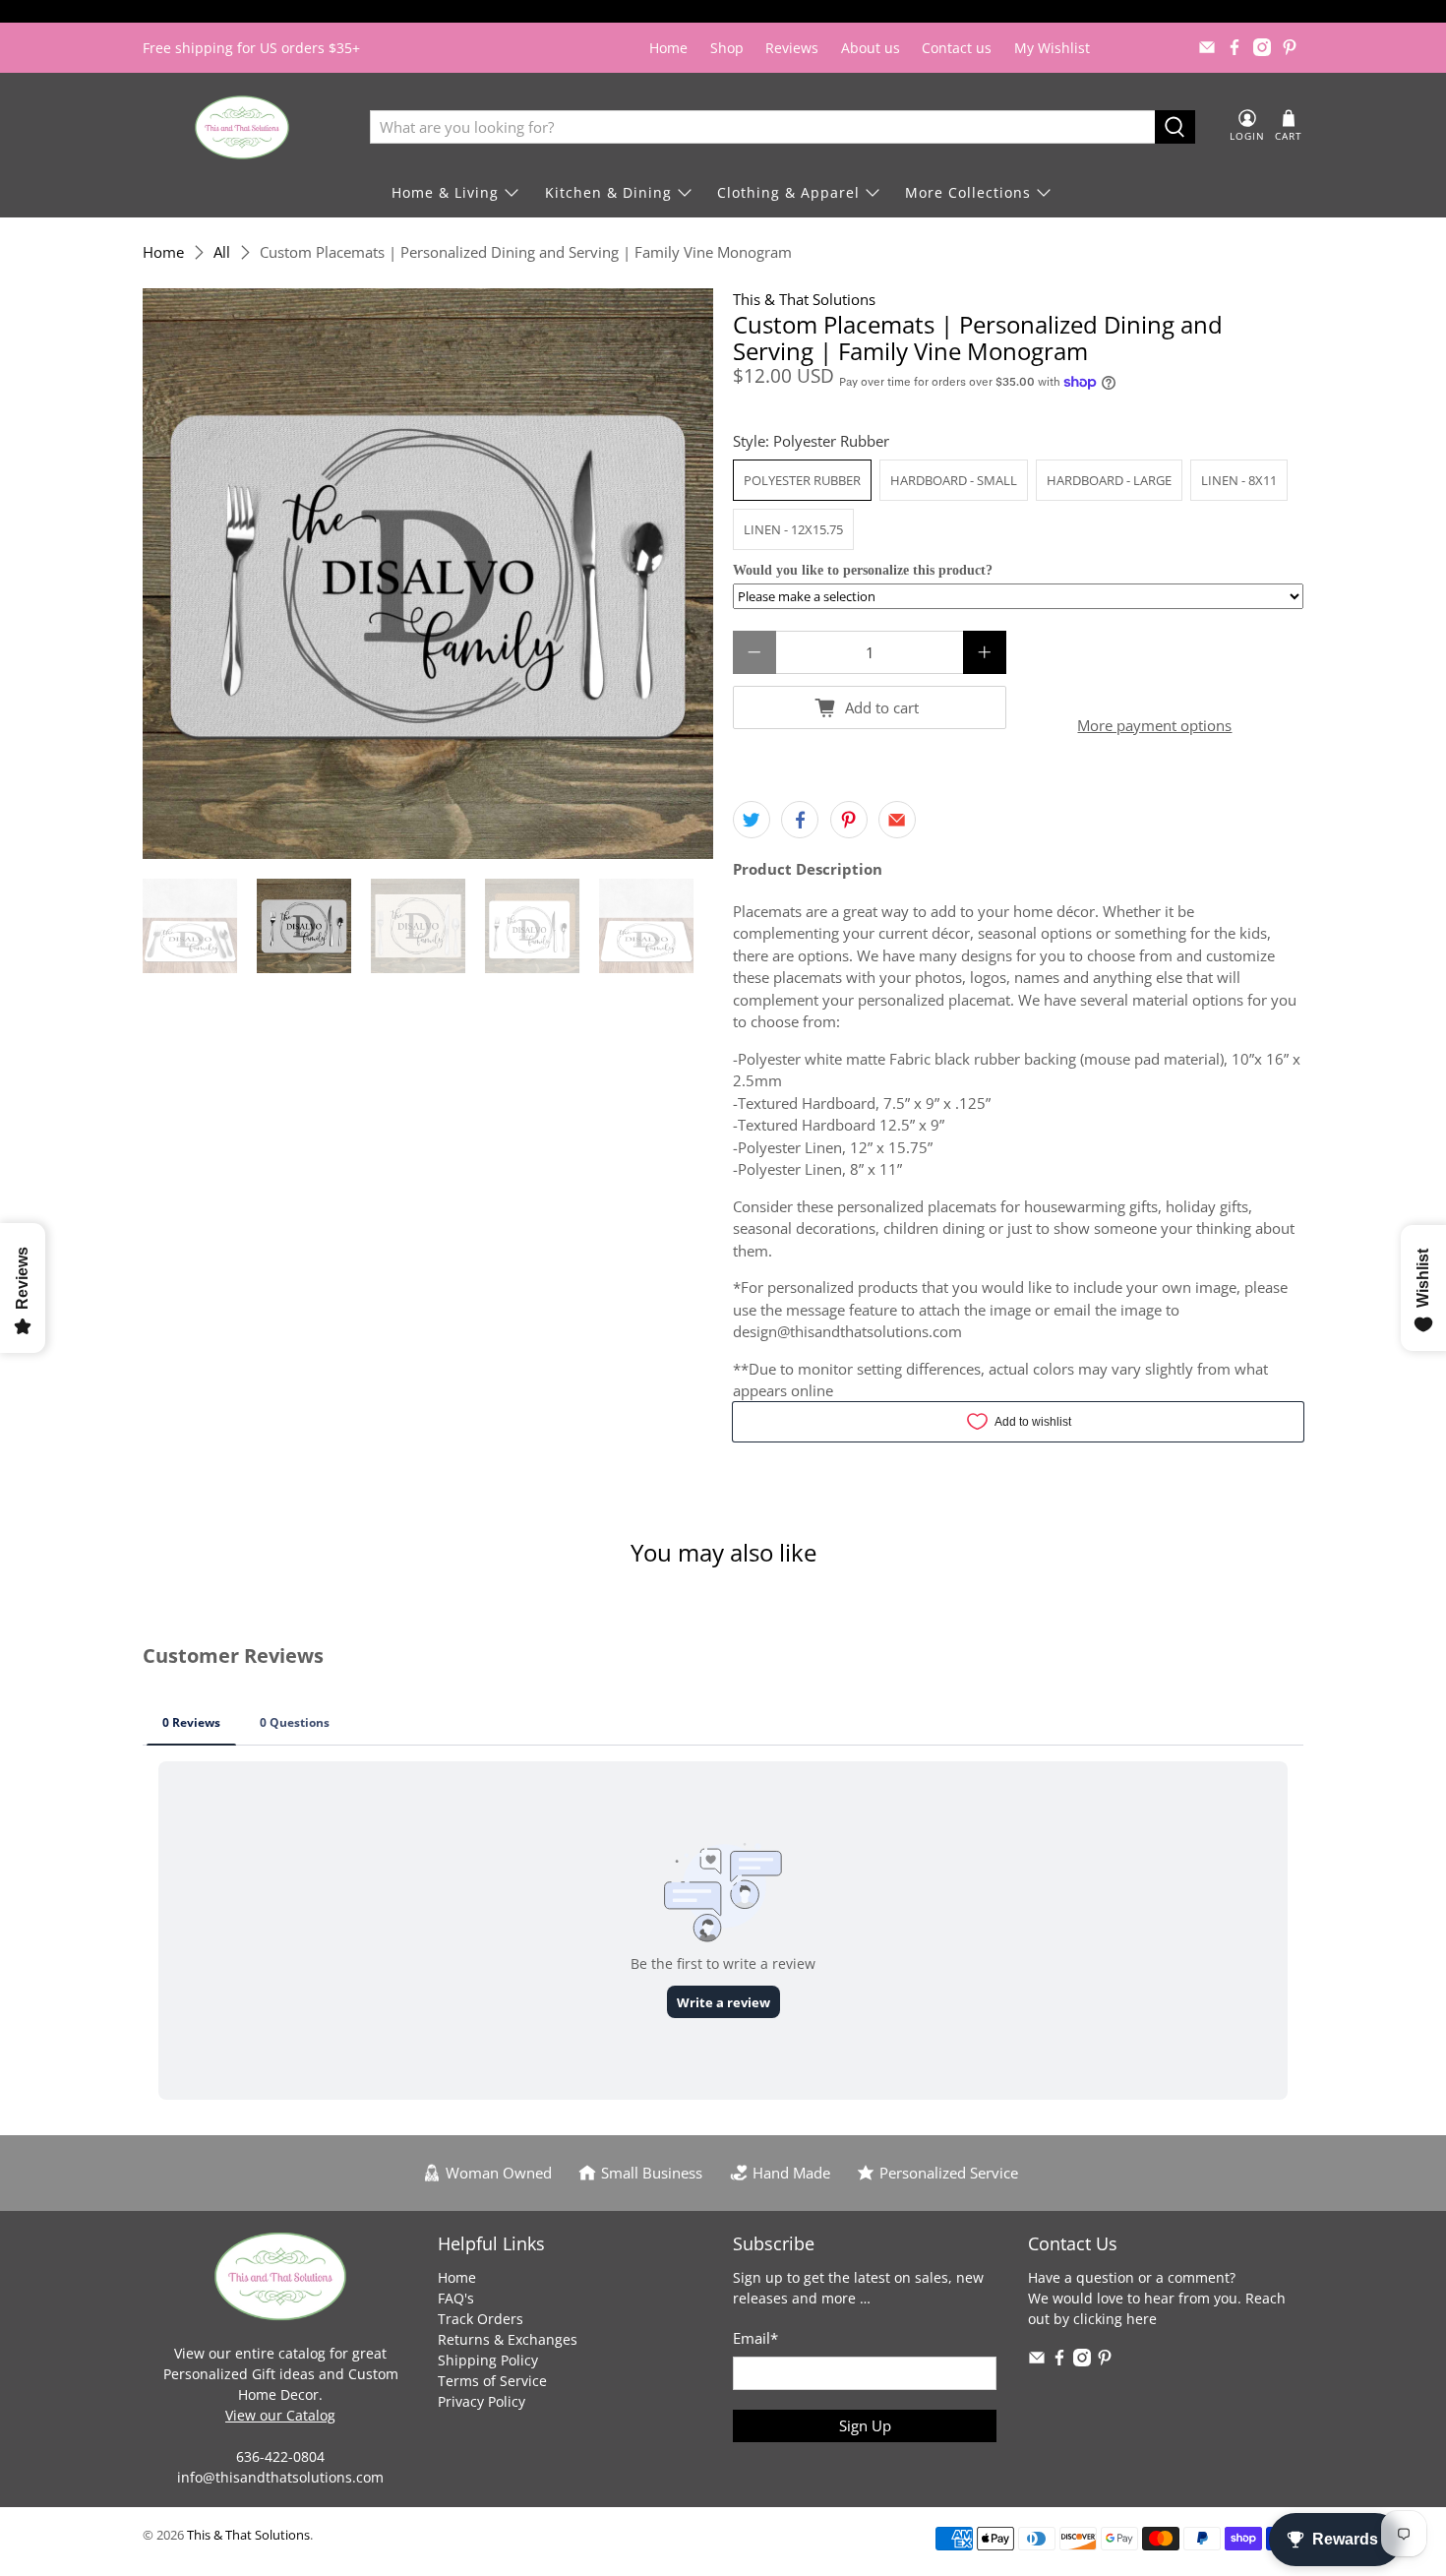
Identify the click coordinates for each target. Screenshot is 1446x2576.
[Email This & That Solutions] (1207, 47)
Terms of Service (492, 2381)
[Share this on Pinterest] (849, 820)
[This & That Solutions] (242, 127)
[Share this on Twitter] (752, 820)
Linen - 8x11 (1239, 480)
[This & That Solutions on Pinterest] (1290, 47)
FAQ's (456, 2298)
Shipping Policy (488, 2360)
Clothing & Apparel (788, 192)
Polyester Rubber (802, 480)
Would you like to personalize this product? (863, 570)
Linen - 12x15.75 (793, 529)
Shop (727, 48)
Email (755, 2338)
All (222, 252)
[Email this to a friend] (897, 820)
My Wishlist (1052, 48)
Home (668, 48)
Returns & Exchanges (508, 2339)
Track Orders (481, 2319)
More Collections (968, 192)
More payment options (1154, 725)
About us (871, 48)
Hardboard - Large (1109, 480)
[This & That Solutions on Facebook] (1235, 47)
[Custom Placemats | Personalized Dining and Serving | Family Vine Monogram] (428, 574)
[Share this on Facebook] (800, 820)
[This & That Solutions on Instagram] (1262, 47)
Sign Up (865, 2425)
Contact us (957, 48)
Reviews (792, 48)
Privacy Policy (482, 2401)
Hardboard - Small (954, 480)
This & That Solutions (804, 299)
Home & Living (445, 192)
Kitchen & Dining (608, 192)
